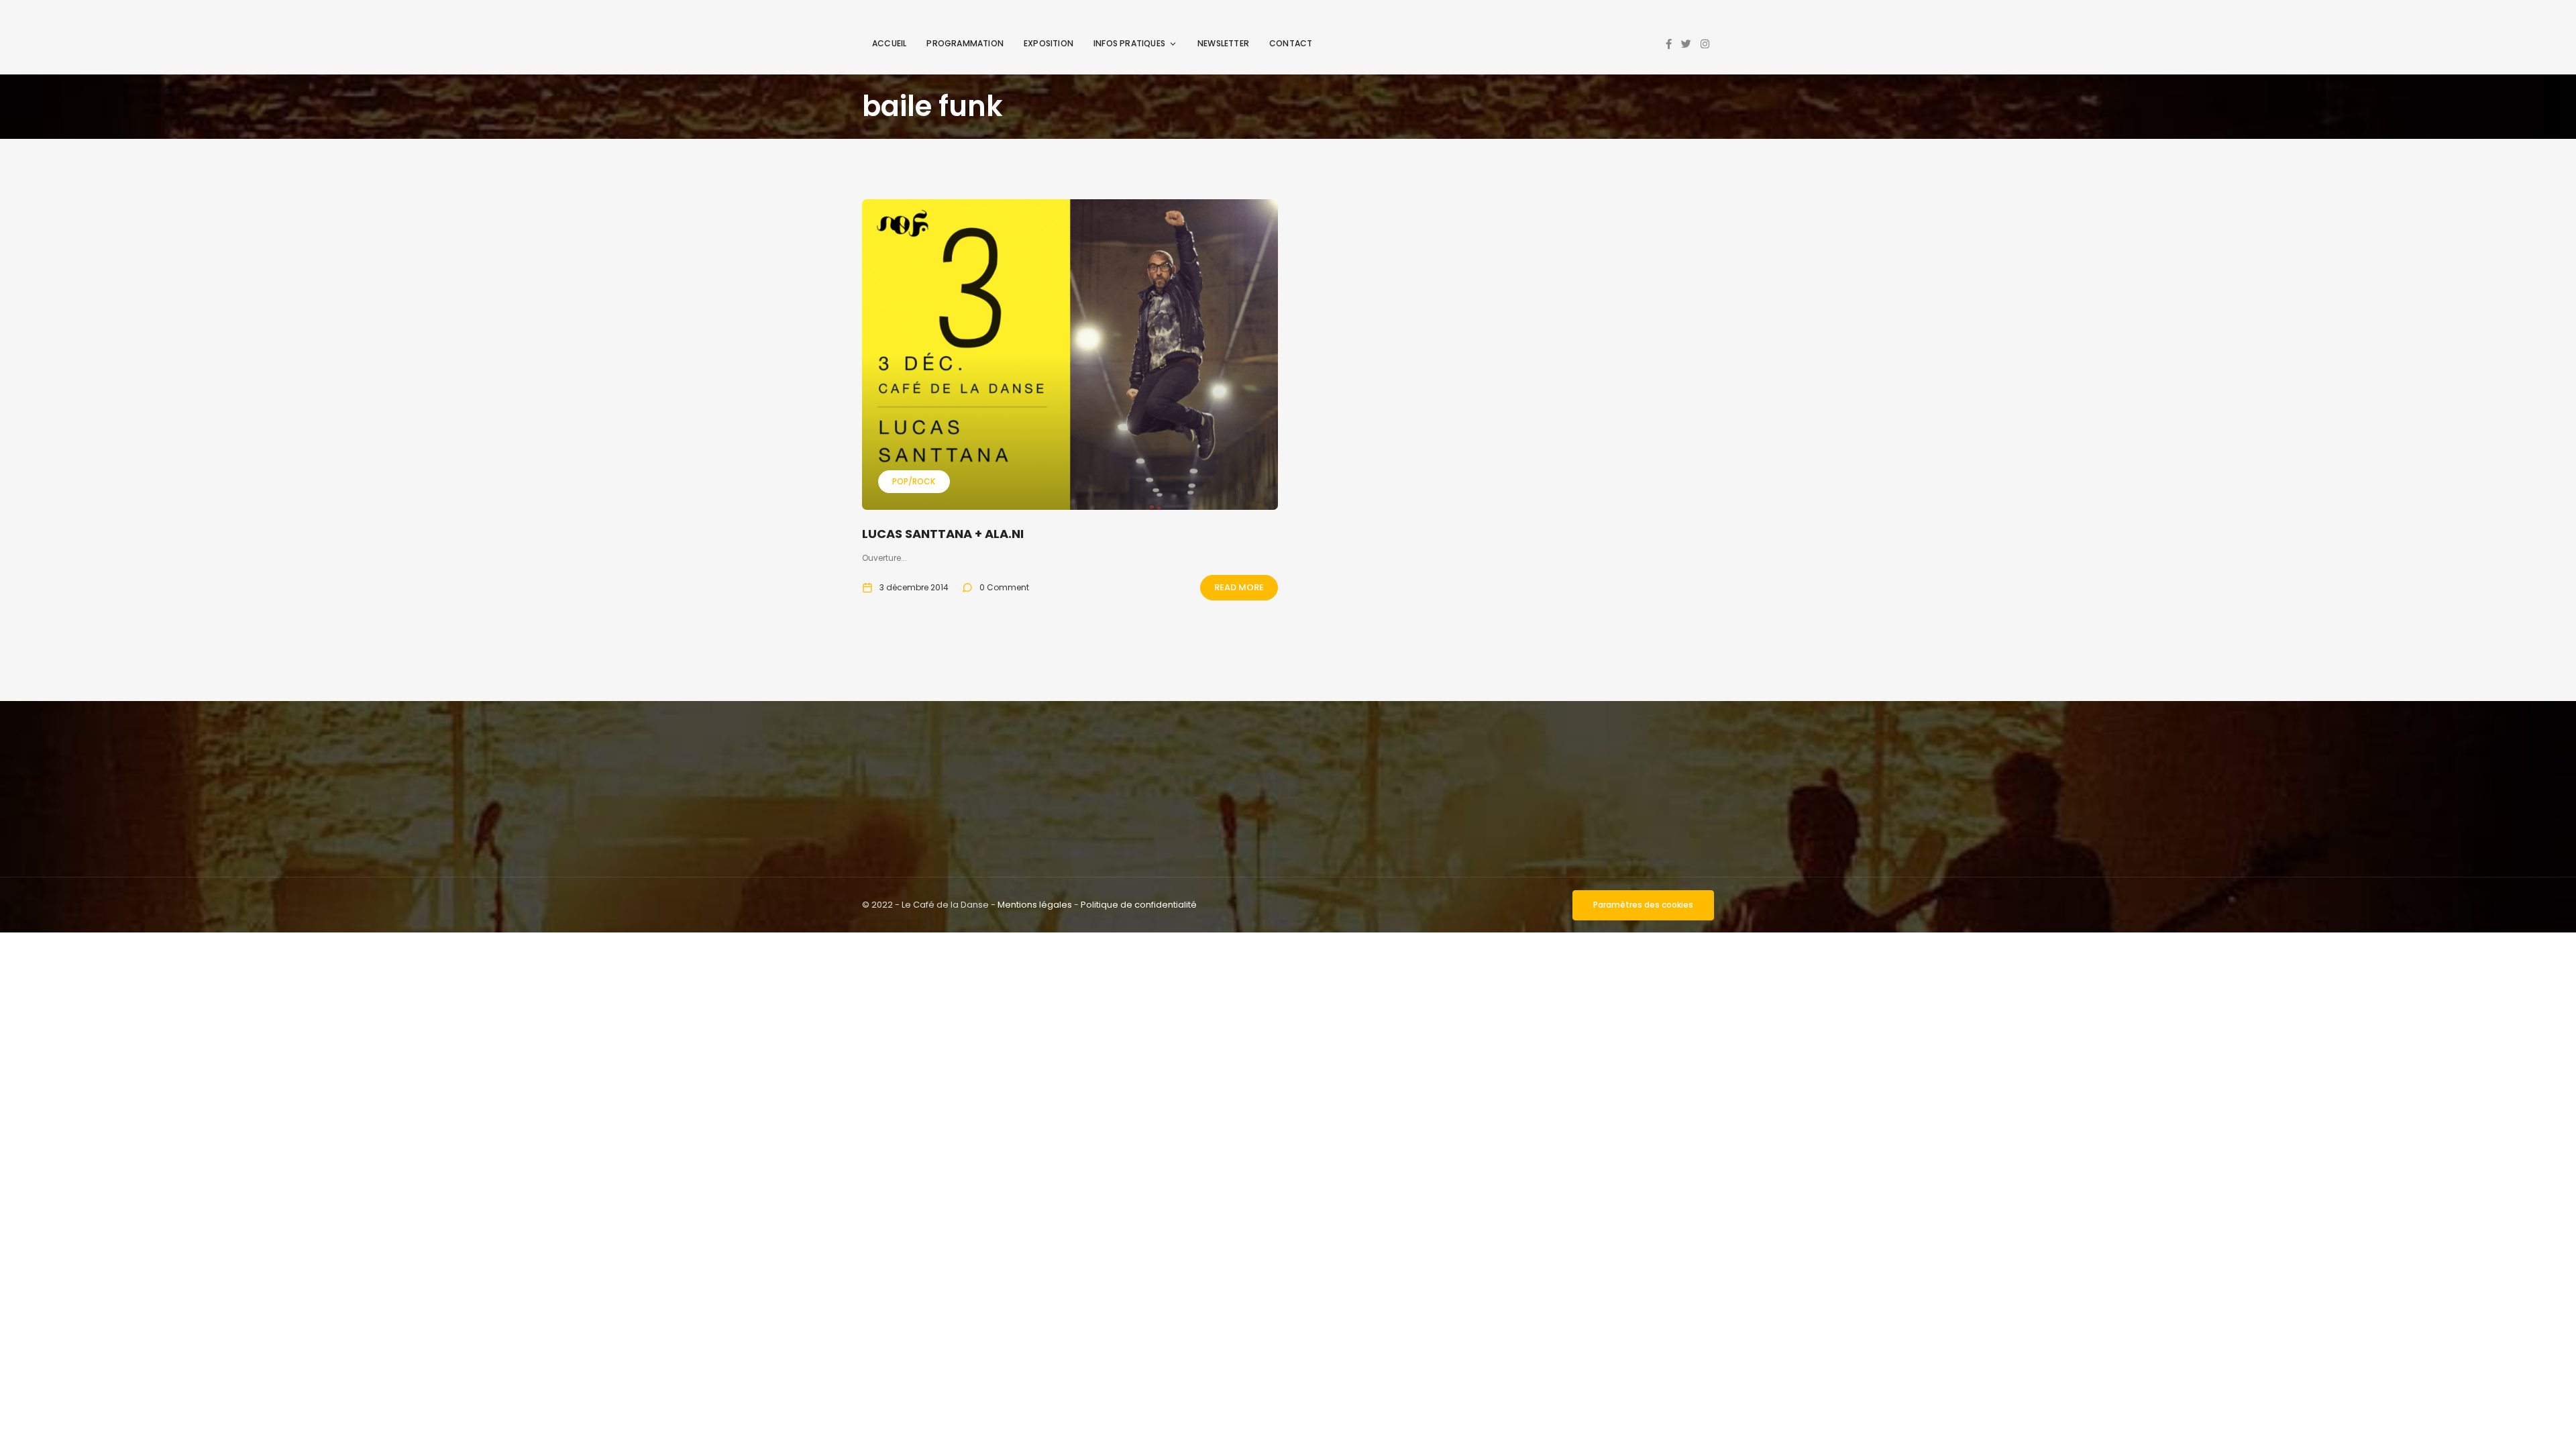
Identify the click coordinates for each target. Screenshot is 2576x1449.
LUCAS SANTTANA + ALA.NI (943, 534)
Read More (1239, 587)
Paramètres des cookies (1643, 905)
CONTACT (1291, 43)
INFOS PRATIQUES (1129, 43)
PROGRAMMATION (965, 43)
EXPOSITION (1049, 43)
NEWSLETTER (1223, 43)
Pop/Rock (914, 481)
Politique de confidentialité (1139, 905)
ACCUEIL (889, 43)
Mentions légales (1035, 905)
